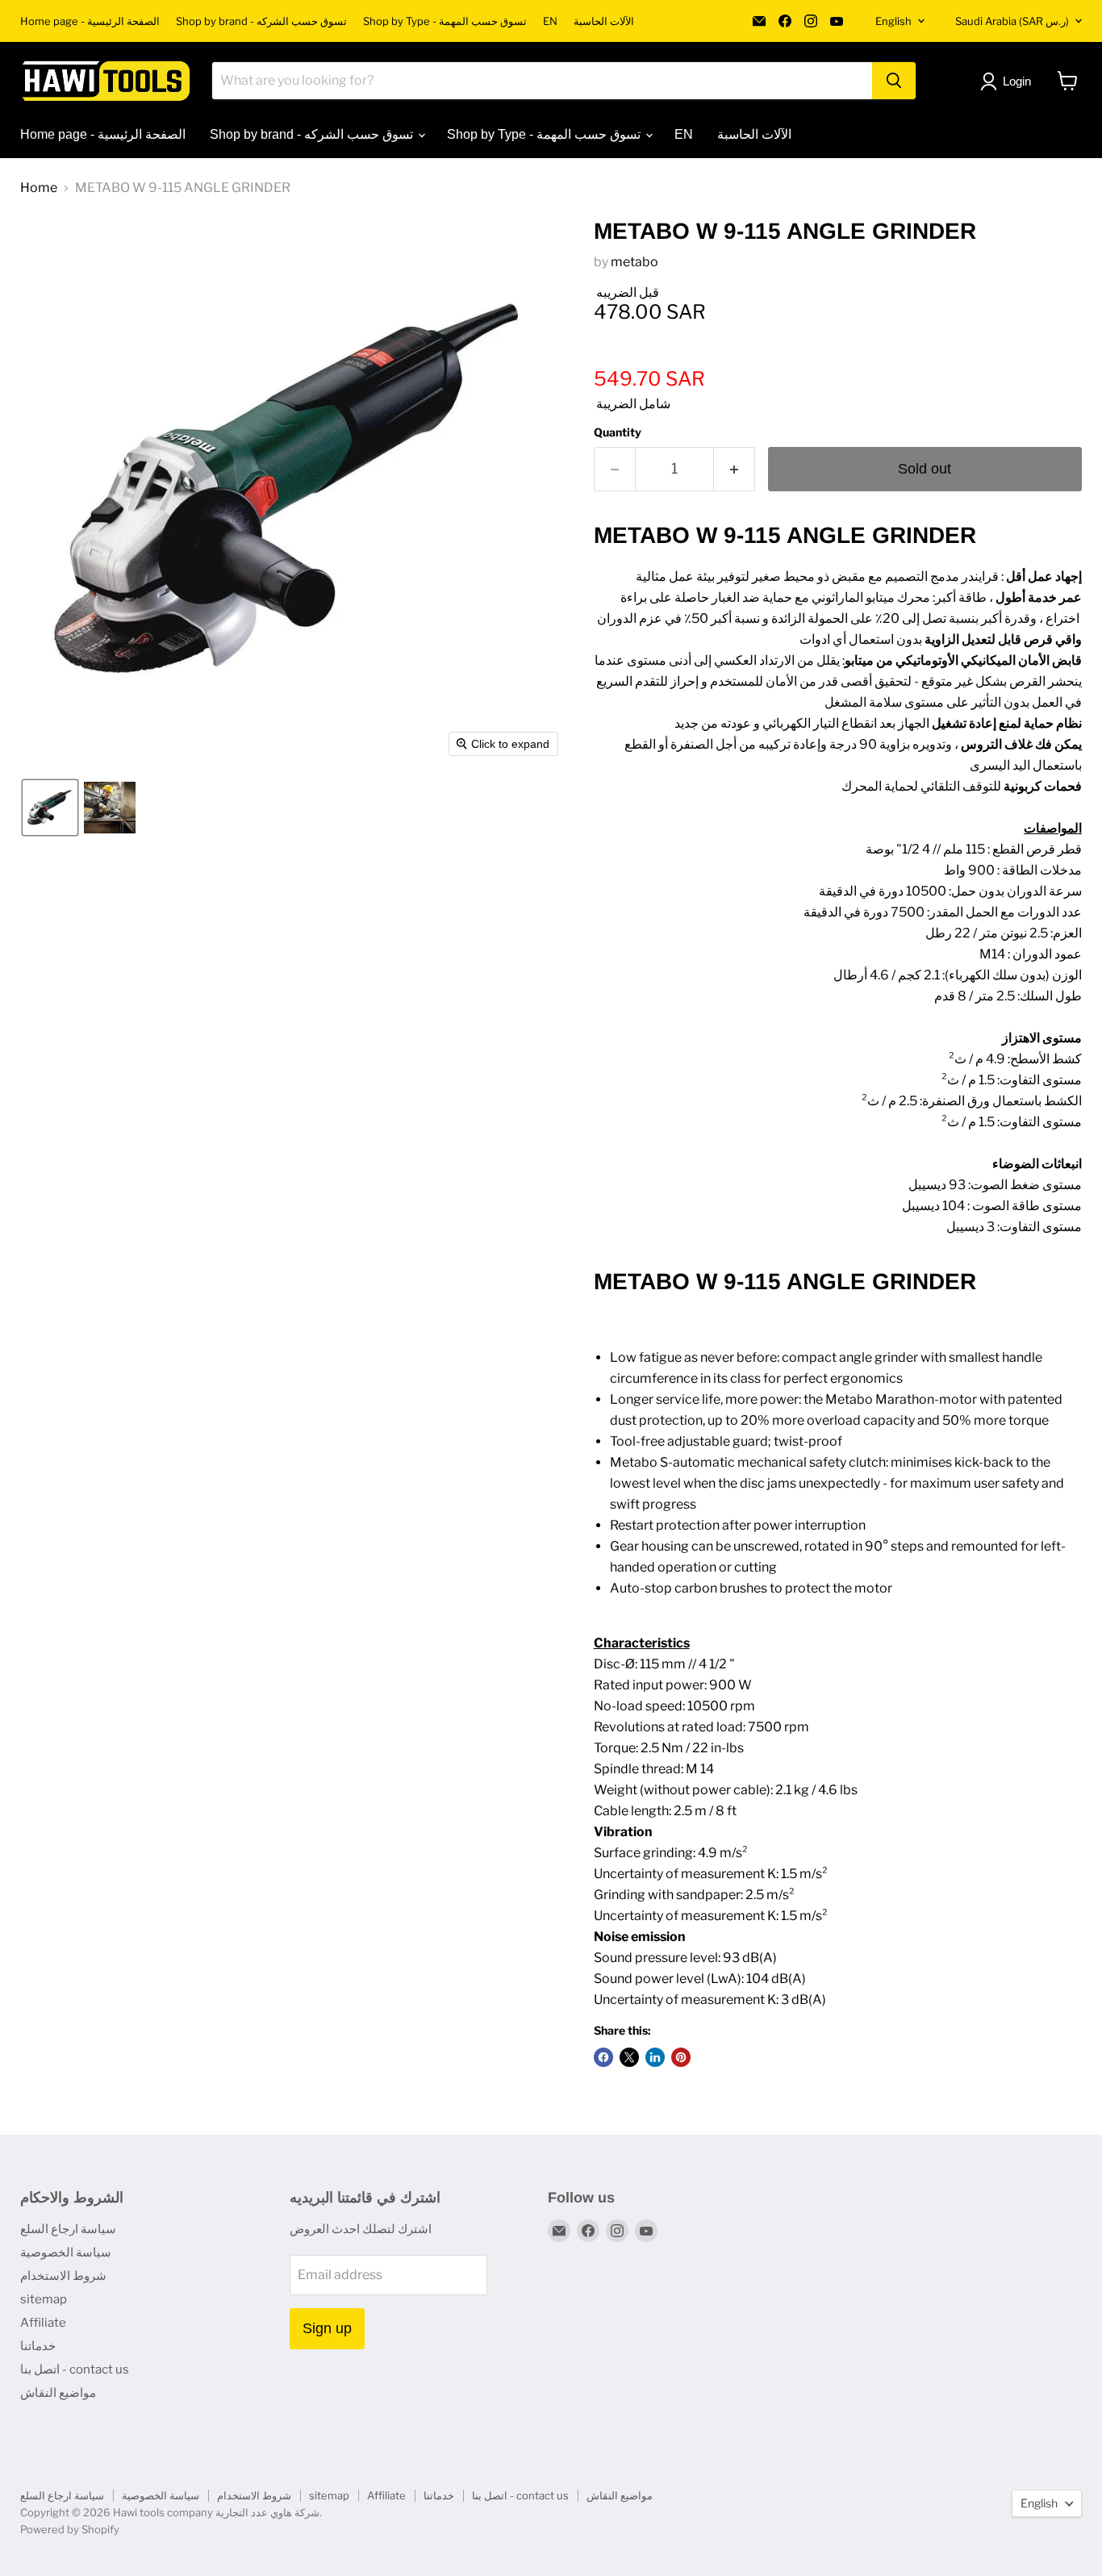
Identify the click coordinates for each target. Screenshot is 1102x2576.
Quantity (618, 432)
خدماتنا (38, 2346)
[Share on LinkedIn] (655, 2057)
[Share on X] (629, 2057)
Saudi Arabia (1012, 21)
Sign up (327, 2328)
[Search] (894, 81)
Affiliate (43, 2323)
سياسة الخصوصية (66, 2252)
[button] (50, 808)
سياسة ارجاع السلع (68, 2229)
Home (39, 188)
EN (550, 21)
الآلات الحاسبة (604, 21)
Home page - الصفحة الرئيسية (90, 21)
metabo (634, 262)
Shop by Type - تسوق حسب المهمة (445, 21)
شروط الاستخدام (63, 2276)
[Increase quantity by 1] (735, 469)
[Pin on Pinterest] (681, 2057)
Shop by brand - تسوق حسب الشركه (261, 21)
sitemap (44, 2299)
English (893, 21)
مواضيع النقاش (58, 2393)
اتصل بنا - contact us (75, 2369)
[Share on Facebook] (603, 2057)
